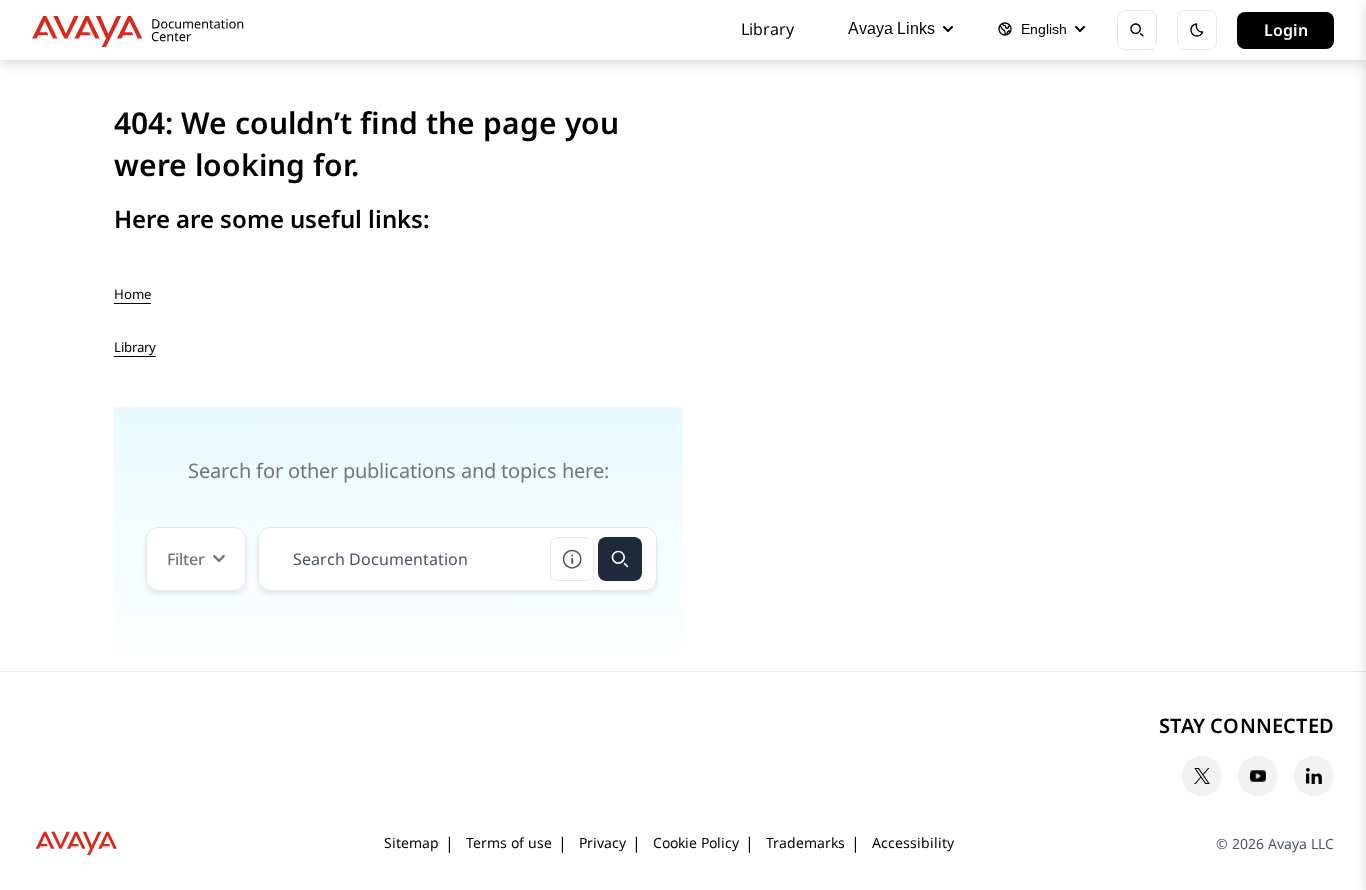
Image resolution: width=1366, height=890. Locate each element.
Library (767, 29)
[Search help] (572, 559)
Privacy (602, 842)
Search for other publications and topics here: (398, 470)
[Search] (620, 559)
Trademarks (805, 842)
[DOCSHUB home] (143, 30)
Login (1286, 30)
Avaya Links (891, 28)
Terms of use (509, 842)
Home (132, 294)
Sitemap (411, 842)
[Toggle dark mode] (1197, 30)
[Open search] (1137, 30)
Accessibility (913, 842)
